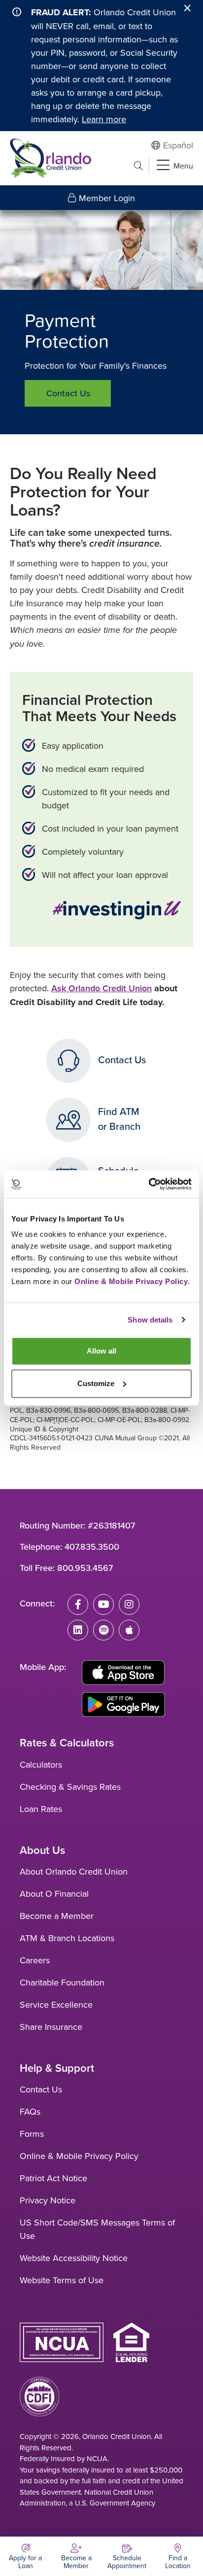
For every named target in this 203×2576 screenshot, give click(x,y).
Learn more (104, 119)
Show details (150, 1320)
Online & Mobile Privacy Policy (79, 2156)
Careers (35, 1960)
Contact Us (68, 393)
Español (178, 145)
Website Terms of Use (62, 2280)
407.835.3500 (92, 1547)
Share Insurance (51, 2027)
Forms (32, 2134)
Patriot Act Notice (53, 2178)
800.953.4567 (85, 1568)
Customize (96, 1383)
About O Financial (54, 1894)
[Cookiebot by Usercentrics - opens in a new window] (149, 1184)
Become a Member (57, 1916)
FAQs (30, 2111)
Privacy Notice (48, 2200)
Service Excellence (56, 2004)
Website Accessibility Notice (74, 2258)
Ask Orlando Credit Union (101, 988)
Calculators (41, 1764)
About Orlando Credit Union (74, 1871)
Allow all (101, 1351)
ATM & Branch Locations (67, 1938)
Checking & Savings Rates (70, 1787)
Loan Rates (41, 1809)
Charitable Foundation (62, 1982)
